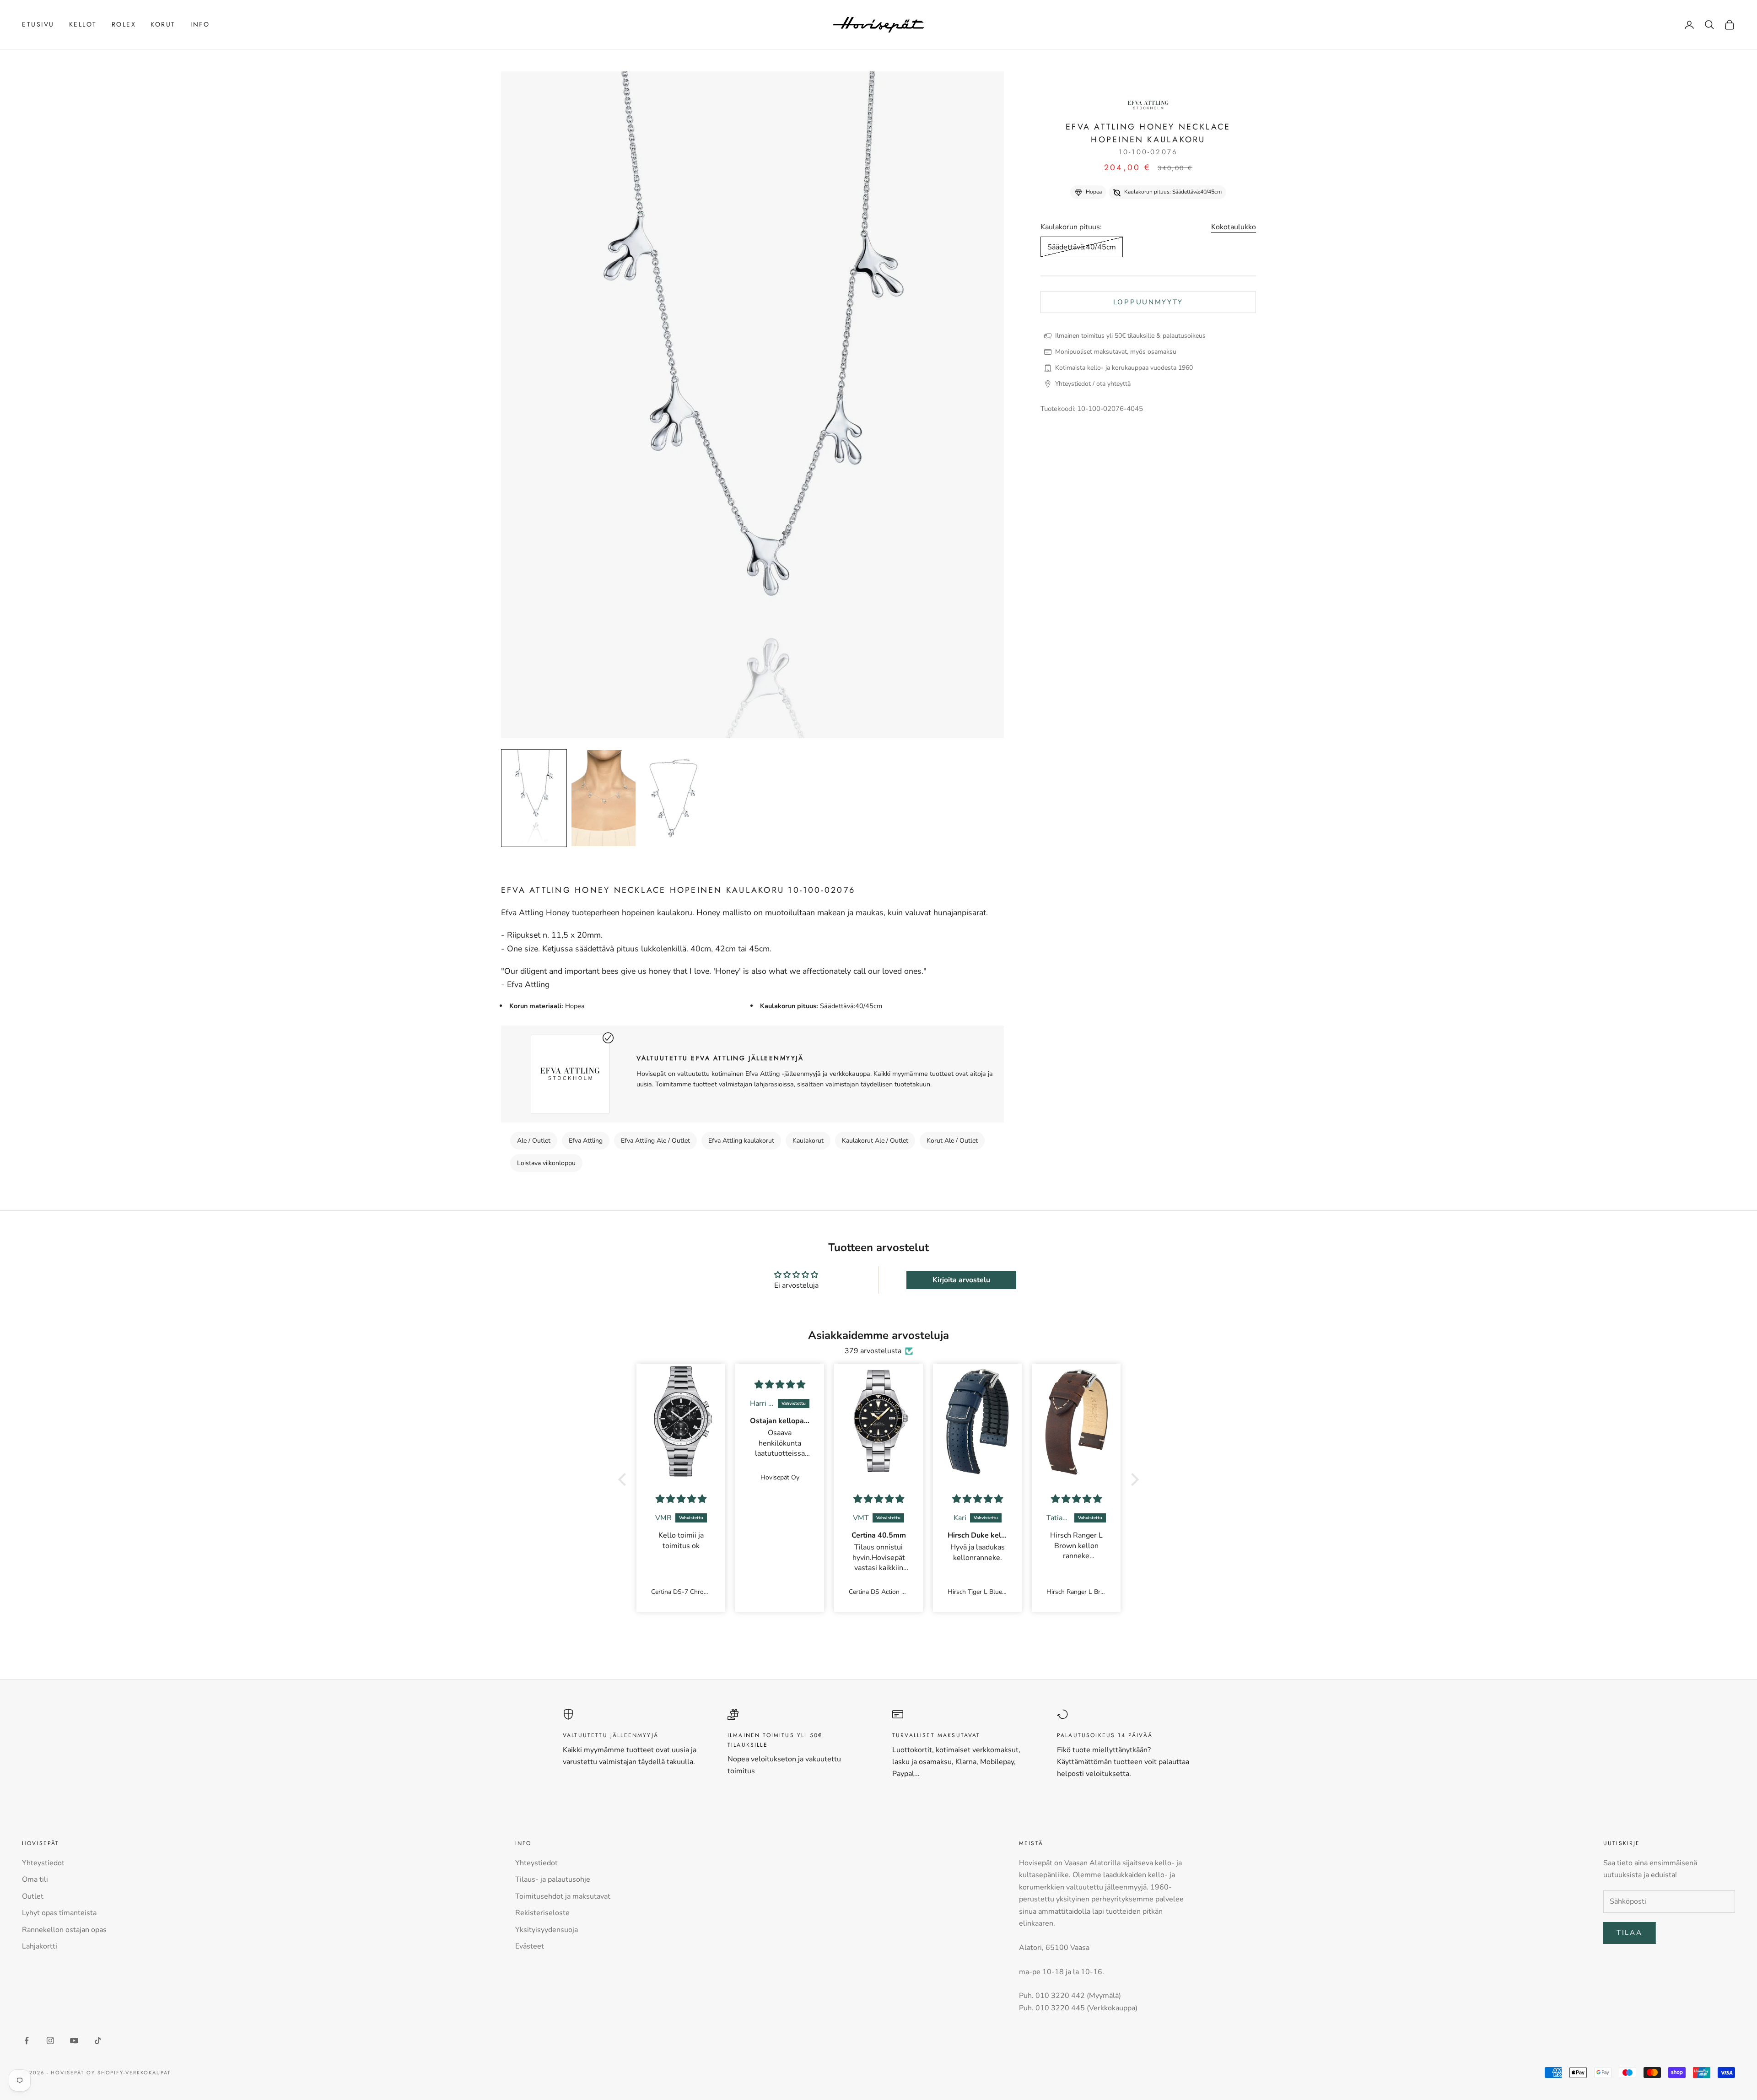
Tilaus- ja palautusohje (553, 1879)
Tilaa (1630, 1933)
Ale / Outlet (534, 1141)
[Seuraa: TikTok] (98, 2041)
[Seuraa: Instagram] (50, 2041)
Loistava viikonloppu (546, 1163)
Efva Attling (586, 1141)
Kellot (83, 24)
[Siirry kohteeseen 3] (673, 798)
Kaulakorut (808, 1141)
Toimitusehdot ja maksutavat (563, 1896)
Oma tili (35, 1879)
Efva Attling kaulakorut (741, 1141)
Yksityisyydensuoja (547, 1930)
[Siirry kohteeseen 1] (534, 798)
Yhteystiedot (43, 1863)
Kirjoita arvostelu (961, 1280)
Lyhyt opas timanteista (59, 1913)
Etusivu (38, 24)
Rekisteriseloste (542, 1913)
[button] (625, 1479)
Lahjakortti (40, 1946)
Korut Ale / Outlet (952, 1141)
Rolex (124, 24)
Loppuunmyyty (1148, 302)
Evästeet (530, 1946)
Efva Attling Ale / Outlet (655, 1141)
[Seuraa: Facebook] (27, 2041)
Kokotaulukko (1234, 227)
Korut (163, 24)
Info (200, 24)
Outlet (33, 1896)
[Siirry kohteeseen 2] (604, 798)
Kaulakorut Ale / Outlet (875, 1141)
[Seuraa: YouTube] (74, 2041)
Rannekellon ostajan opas (64, 1930)
